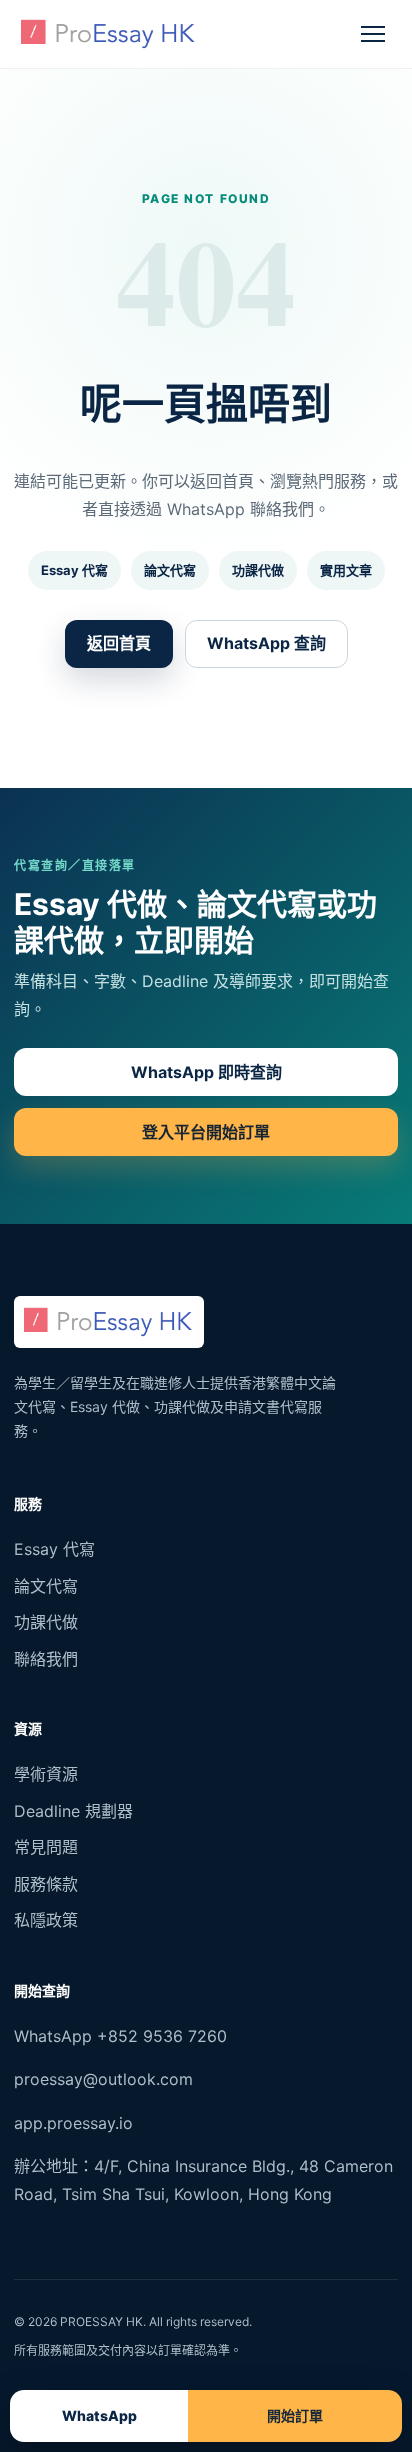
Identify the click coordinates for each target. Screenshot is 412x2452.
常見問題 (46, 1847)
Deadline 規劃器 (73, 1811)
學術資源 (46, 1774)
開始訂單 (295, 2415)
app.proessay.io (73, 2123)
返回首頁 (119, 643)
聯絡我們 (46, 1659)
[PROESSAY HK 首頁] (109, 34)
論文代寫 (170, 570)
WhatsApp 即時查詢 (206, 1072)
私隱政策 (46, 1920)
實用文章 (346, 570)
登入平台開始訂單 (206, 1132)
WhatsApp (99, 2415)
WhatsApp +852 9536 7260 (120, 2036)
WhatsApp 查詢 (266, 643)
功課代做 (258, 570)
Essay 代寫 (74, 570)
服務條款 (46, 1884)
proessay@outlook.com (103, 2079)
